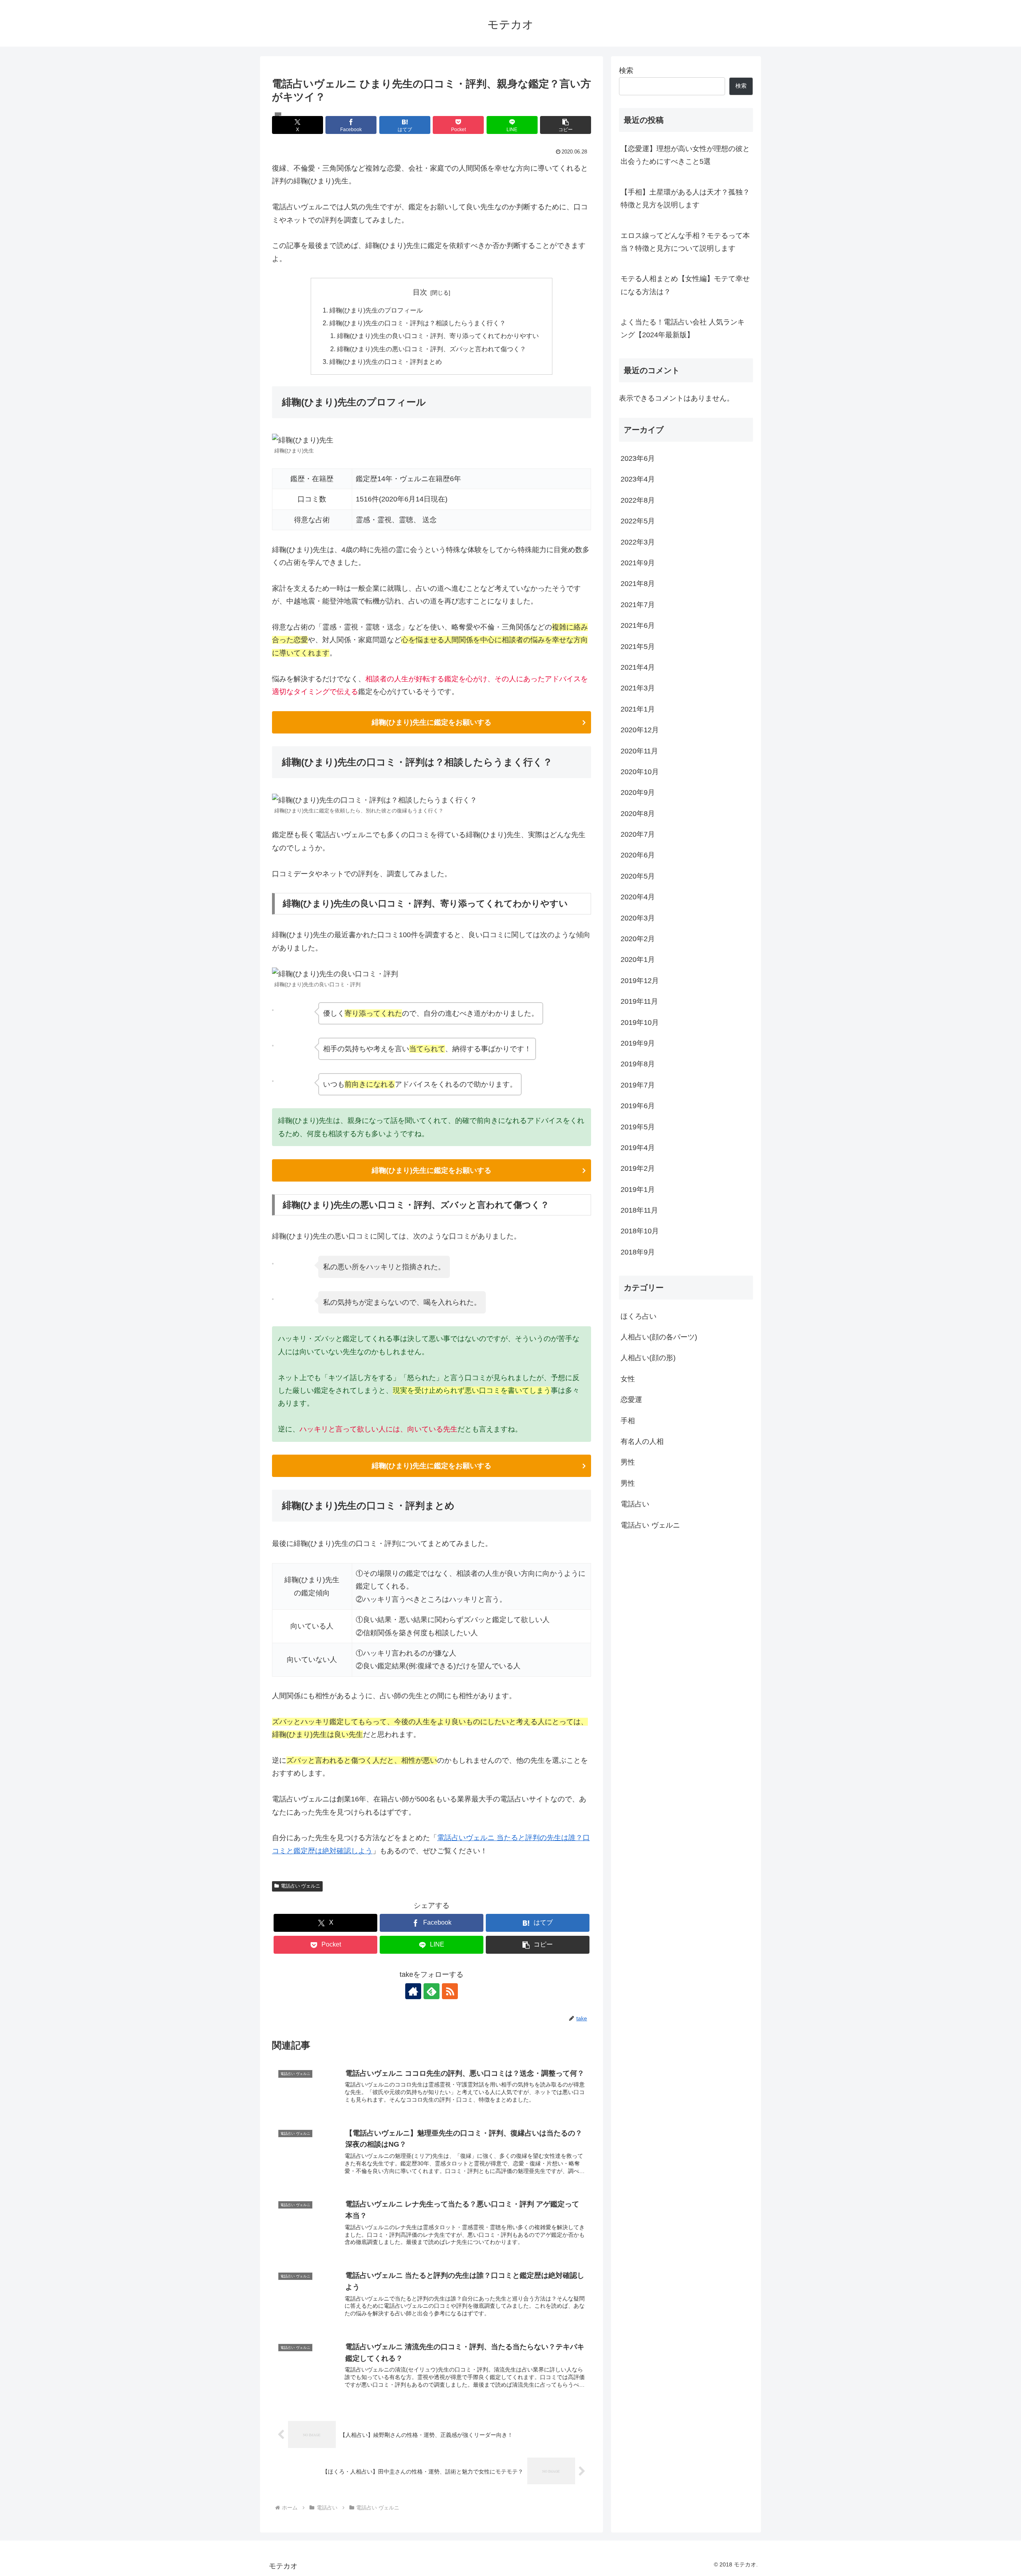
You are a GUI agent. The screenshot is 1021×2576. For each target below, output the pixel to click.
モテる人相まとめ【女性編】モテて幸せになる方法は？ (685, 285)
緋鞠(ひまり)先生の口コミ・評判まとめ (386, 362)
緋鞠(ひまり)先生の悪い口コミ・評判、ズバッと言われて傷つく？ (432, 349)
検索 (626, 71)
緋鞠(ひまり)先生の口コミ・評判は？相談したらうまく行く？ (418, 323)
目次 (420, 292)
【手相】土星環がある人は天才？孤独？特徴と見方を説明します (685, 199)
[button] (566, 125)
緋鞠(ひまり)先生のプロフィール (376, 310)
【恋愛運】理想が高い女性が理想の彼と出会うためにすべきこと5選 (685, 155)
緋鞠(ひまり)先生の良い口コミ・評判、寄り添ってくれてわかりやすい (438, 336)
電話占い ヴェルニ (301, 1886)
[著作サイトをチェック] (413, 1991)
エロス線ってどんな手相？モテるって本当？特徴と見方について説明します (685, 242)
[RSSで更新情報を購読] (450, 1991)
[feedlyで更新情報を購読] (432, 1991)
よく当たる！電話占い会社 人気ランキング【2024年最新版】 (683, 328)
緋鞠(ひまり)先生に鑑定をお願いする (432, 722)
